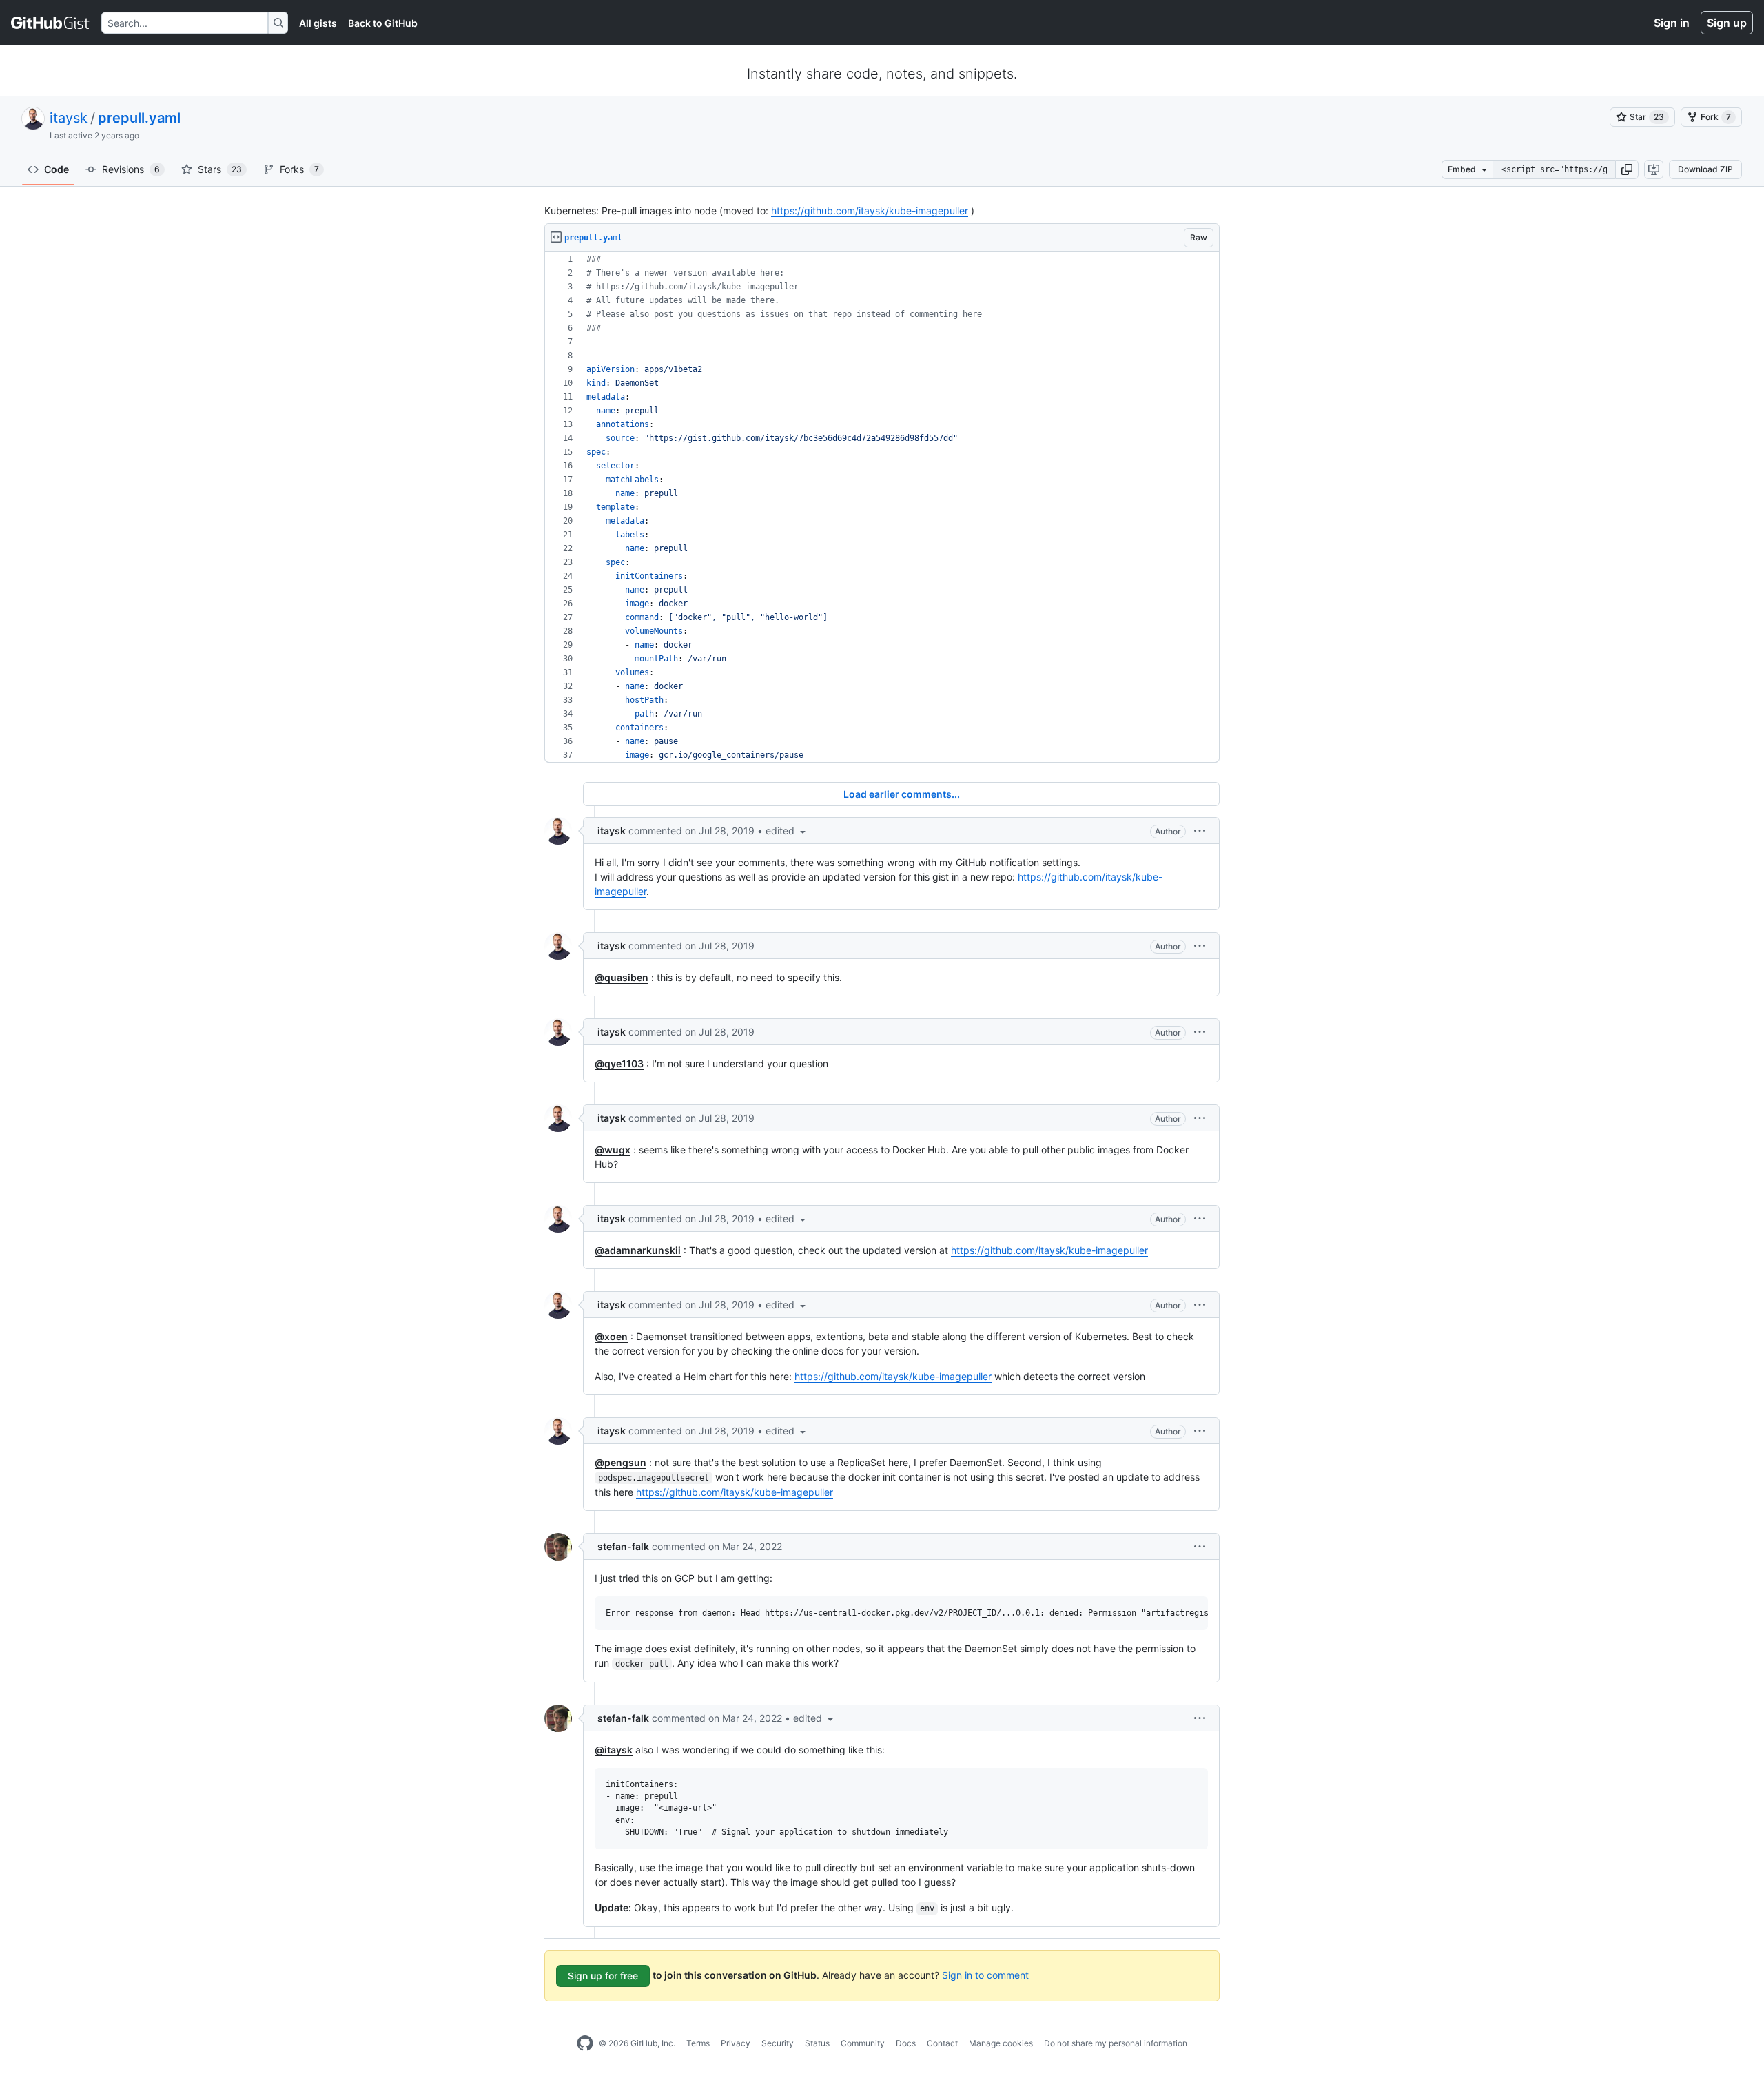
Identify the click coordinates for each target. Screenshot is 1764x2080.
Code (57, 169)
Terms (698, 2043)
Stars (220, 169)
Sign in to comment (985, 1975)
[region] (882, 507)
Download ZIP (1705, 169)
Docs (906, 2043)
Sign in (1672, 23)
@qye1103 (619, 1063)
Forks (299, 169)
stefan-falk (623, 1546)
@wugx (613, 1150)
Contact (942, 2043)
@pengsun (621, 1462)
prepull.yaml (139, 118)
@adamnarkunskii (638, 1250)
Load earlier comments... (902, 794)
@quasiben (622, 977)
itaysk (69, 118)
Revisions (131, 169)
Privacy (736, 2043)
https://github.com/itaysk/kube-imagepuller (870, 210)
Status (817, 2043)
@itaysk (614, 1750)
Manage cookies (1001, 2043)
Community (863, 2043)
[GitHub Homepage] (585, 2043)
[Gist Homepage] (51, 23)
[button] (1627, 169)
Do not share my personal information (1116, 2043)
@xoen (611, 1336)
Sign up (1727, 23)
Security (778, 2043)
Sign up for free (603, 1976)
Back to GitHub (383, 23)
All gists (318, 23)
